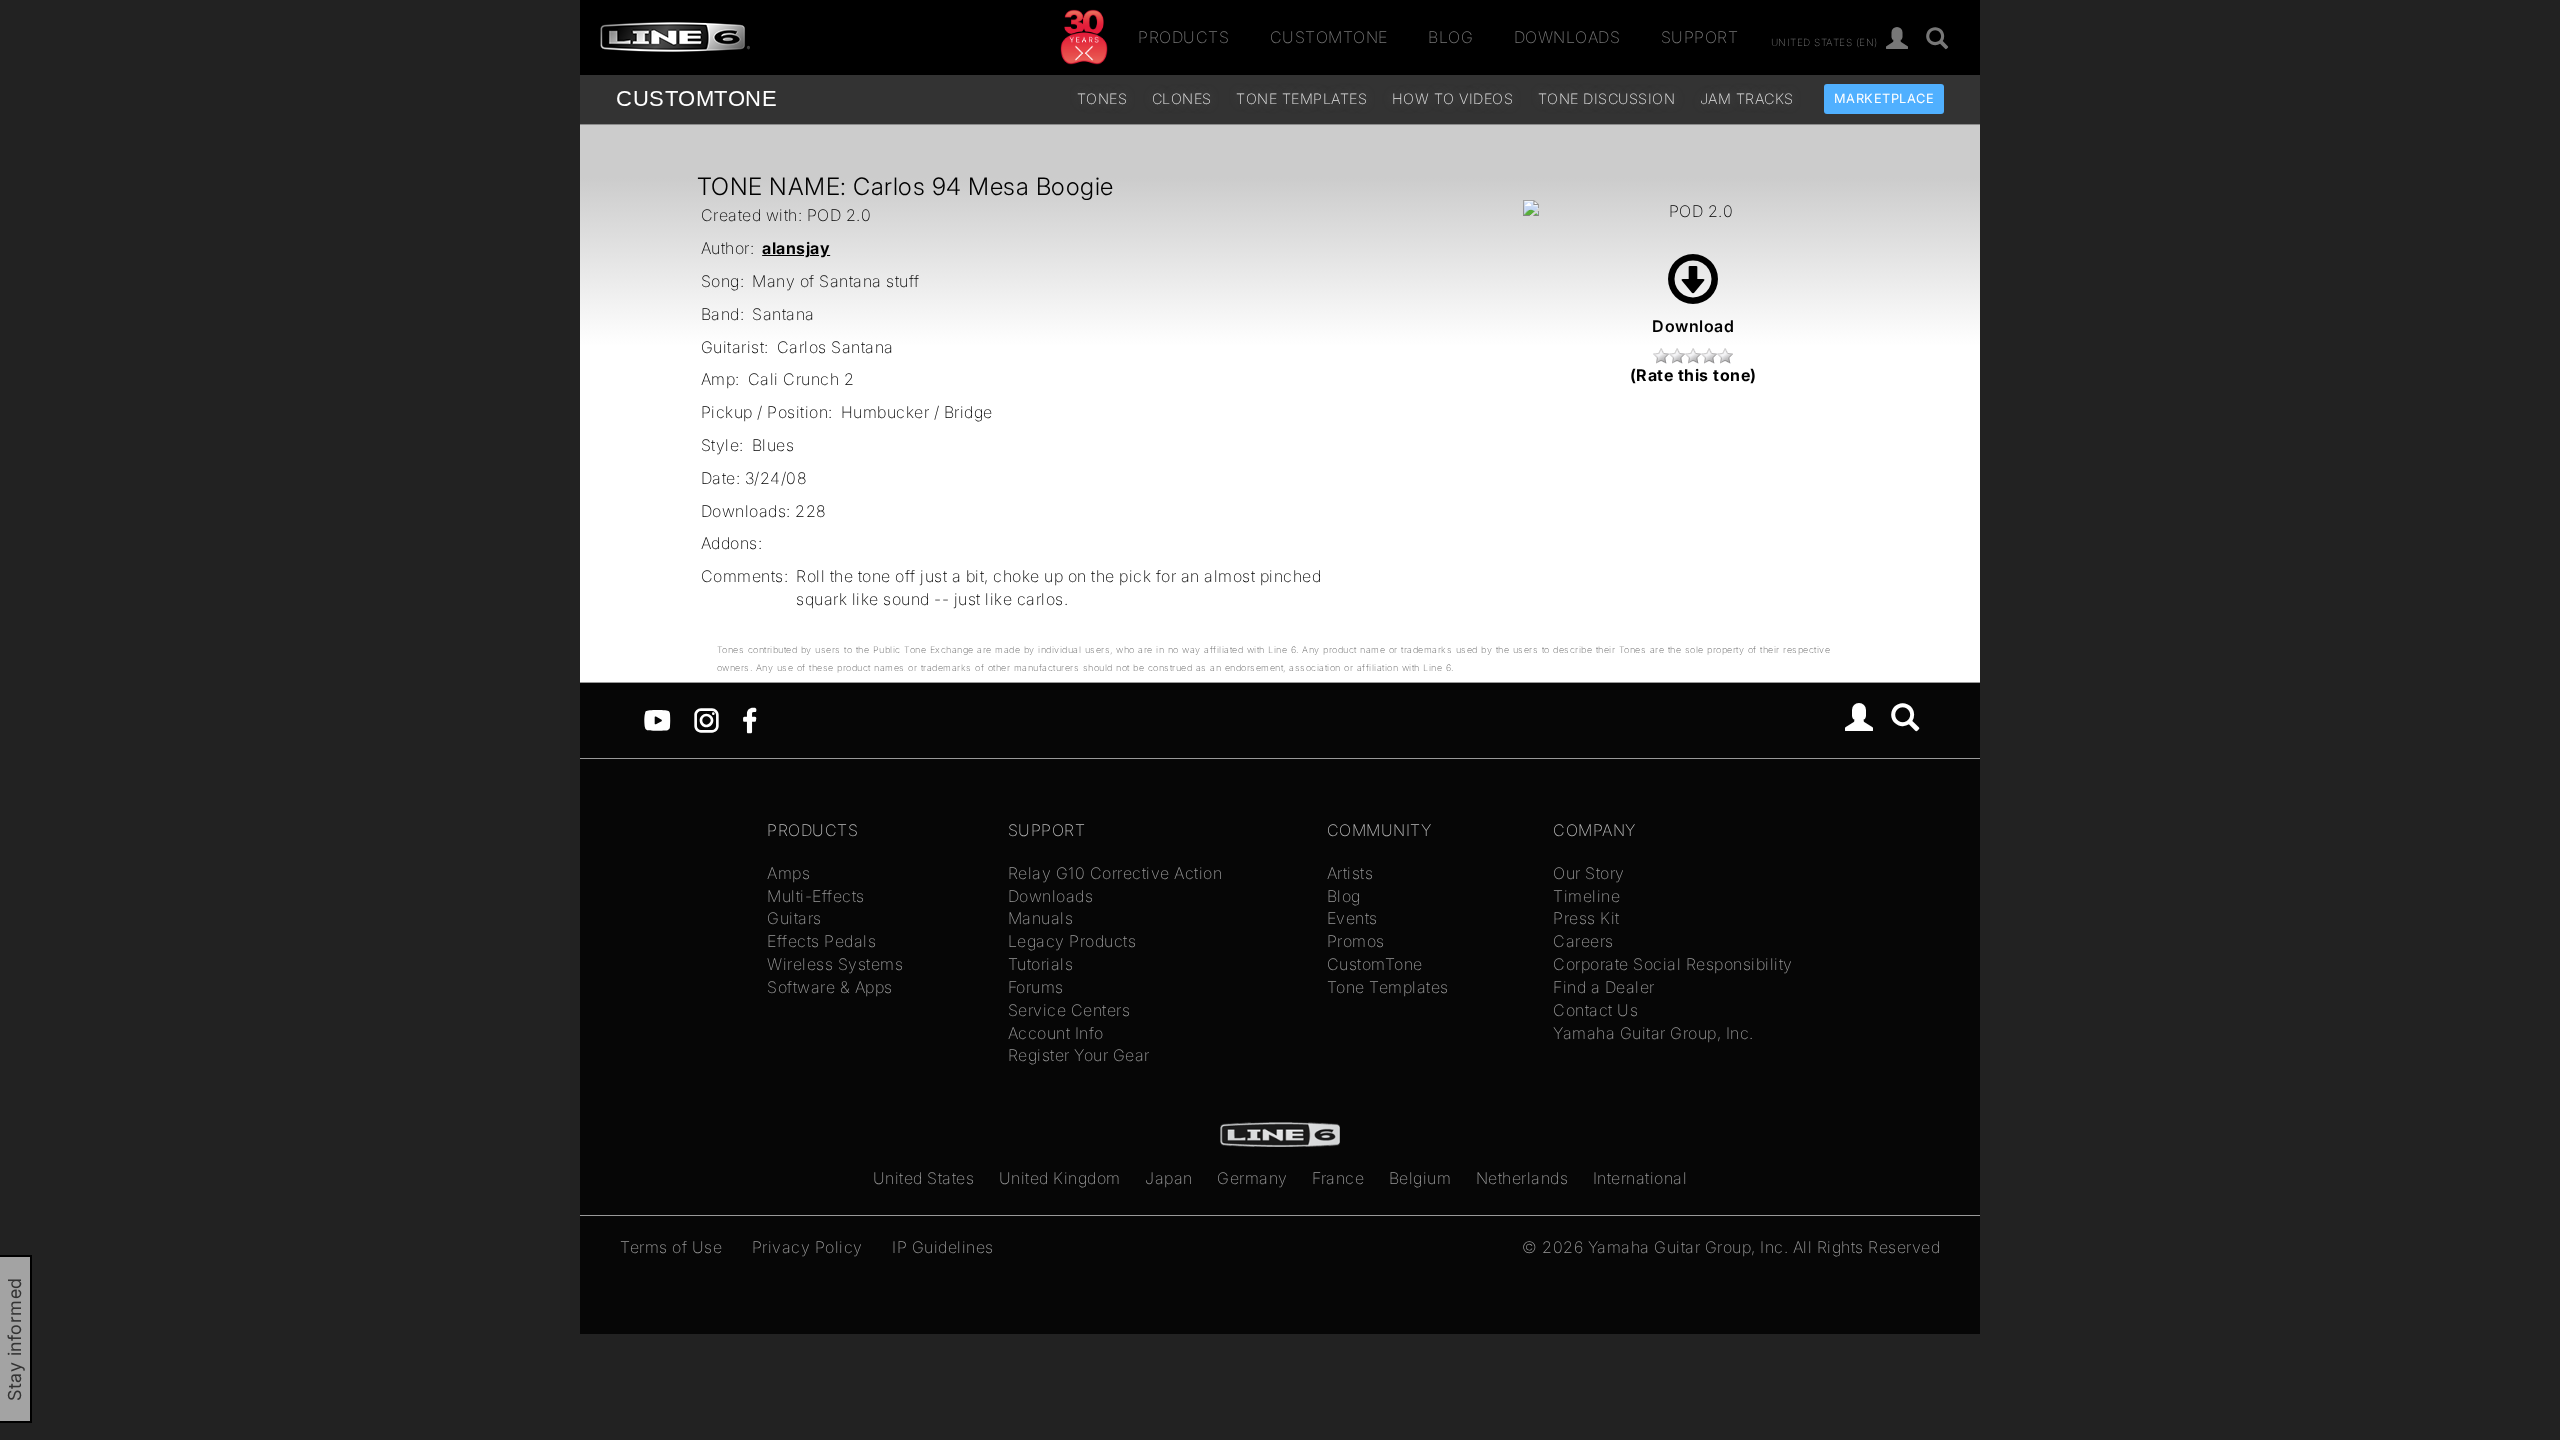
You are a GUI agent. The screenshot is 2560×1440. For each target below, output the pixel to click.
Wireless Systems (835, 964)
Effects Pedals (821, 941)
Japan (1169, 1178)
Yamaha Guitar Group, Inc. (1653, 1033)
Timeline (1586, 896)
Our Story (1589, 873)
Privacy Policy (807, 1247)
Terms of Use (671, 1247)
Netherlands (1522, 1178)
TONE (696, 98)
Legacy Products (1072, 941)
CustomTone (1329, 37)
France (1338, 1178)
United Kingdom (1060, 1178)
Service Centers (1069, 1010)
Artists (1350, 873)
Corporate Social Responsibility (1673, 964)
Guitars (794, 918)
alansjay (796, 248)
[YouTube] (657, 719)
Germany (1252, 1178)
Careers (1583, 941)
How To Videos (1453, 98)
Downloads (1567, 37)
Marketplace (1884, 98)
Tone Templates (1301, 98)
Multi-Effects (816, 896)
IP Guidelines (943, 1247)
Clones (1182, 98)
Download (1693, 326)
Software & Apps (830, 987)
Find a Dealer (1604, 987)
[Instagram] (706, 719)
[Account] (1897, 39)
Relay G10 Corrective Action (1115, 873)
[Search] (1937, 39)
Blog (1450, 37)
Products (1183, 37)
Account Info (1056, 1033)
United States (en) (1824, 41)
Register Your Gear (1079, 1055)
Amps (788, 873)
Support (1700, 37)
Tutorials (1041, 964)
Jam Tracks (1747, 98)
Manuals (1041, 918)
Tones (1102, 98)
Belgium (1420, 1178)
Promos (1356, 941)
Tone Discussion (1607, 98)
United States (924, 1178)
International (1640, 1178)
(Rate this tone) (1693, 375)
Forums (1036, 987)
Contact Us (1595, 1010)
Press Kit (1586, 918)
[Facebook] (749, 719)
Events (1352, 918)
